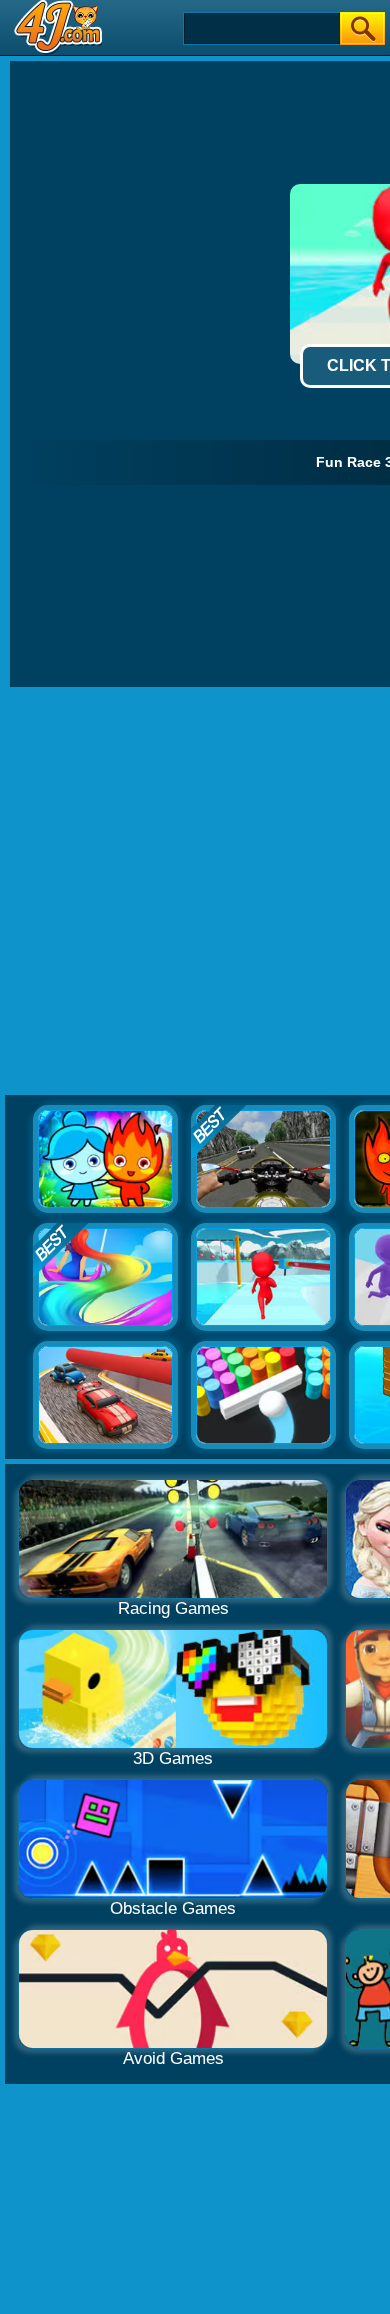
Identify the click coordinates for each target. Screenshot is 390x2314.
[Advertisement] (195, 892)
